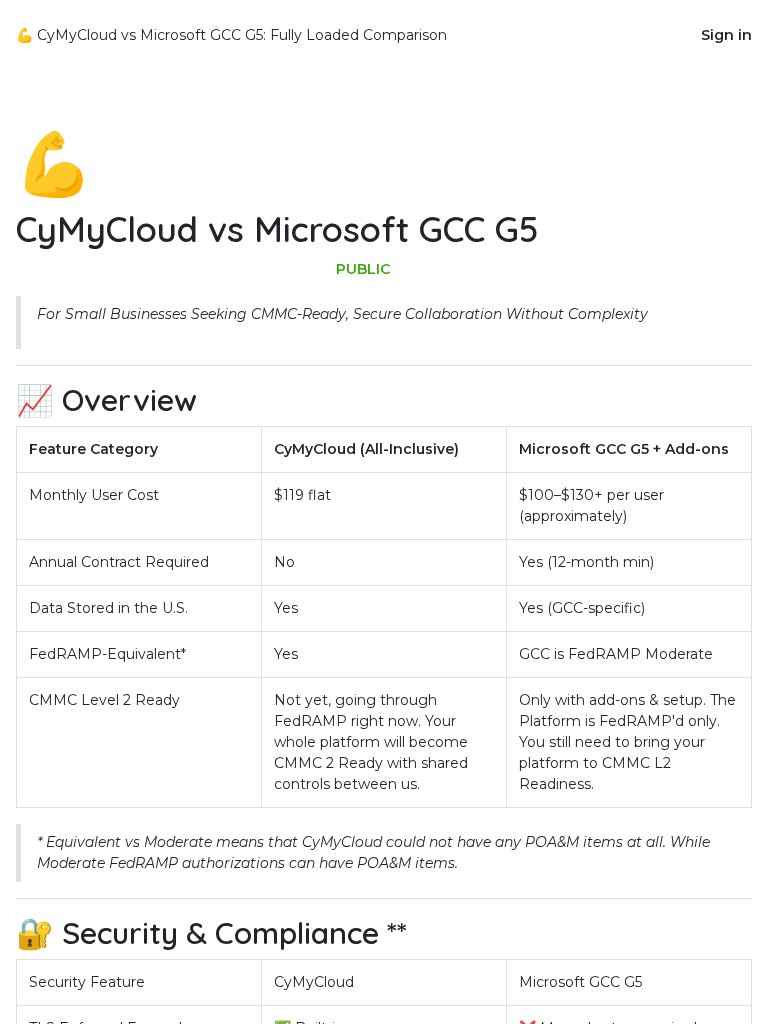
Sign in (726, 35)
